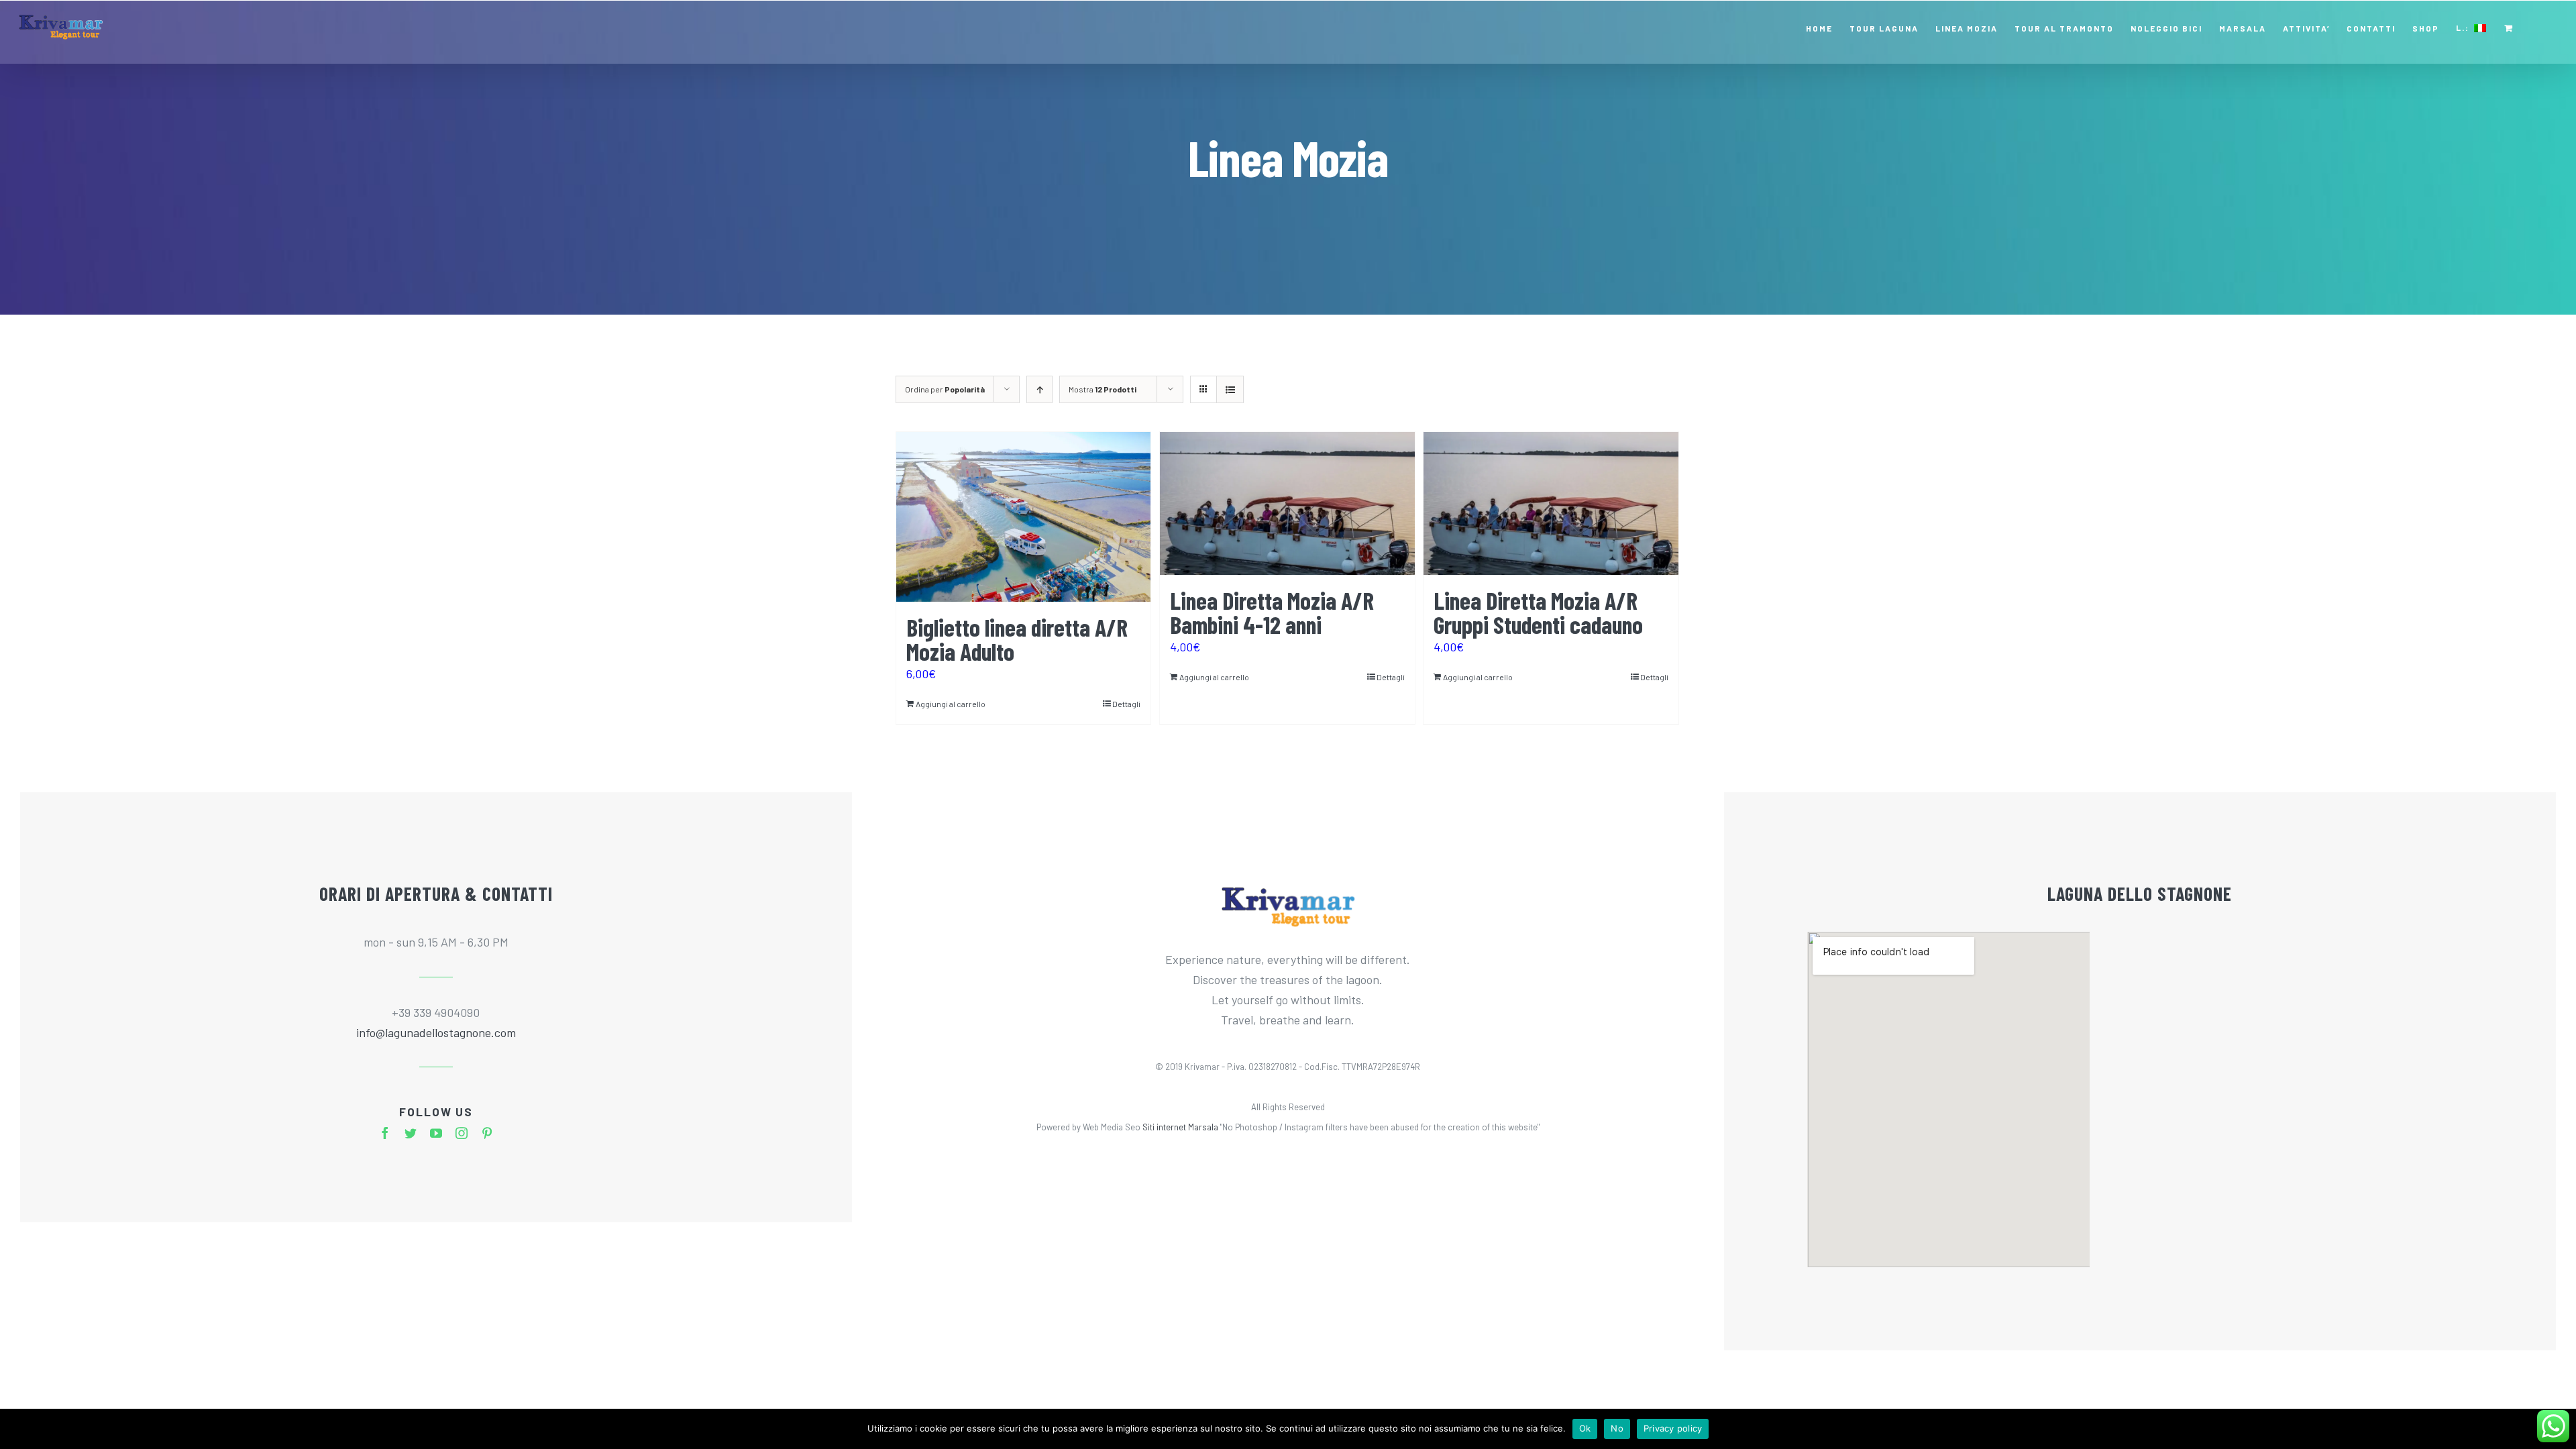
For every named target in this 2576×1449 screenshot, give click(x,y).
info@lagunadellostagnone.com (436, 1032)
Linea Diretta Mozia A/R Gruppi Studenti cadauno (1538, 612)
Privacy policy (1673, 1428)
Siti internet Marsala (1180, 1127)
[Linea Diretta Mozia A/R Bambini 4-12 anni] (1287, 503)
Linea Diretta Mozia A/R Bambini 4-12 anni (1272, 612)
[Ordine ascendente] (1039, 389)
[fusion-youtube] (436, 1133)
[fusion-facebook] (385, 1133)
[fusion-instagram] (462, 1133)
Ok (1585, 1428)
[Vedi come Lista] (1230, 389)
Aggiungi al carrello (951, 704)
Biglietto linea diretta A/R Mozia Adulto (1017, 639)
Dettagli (1126, 704)
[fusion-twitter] (411, 1133)
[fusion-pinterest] (487, 1133)
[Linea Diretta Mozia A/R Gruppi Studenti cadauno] (1551, 503)
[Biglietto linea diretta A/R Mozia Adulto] (1023, 517)
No (1617, 1428)
